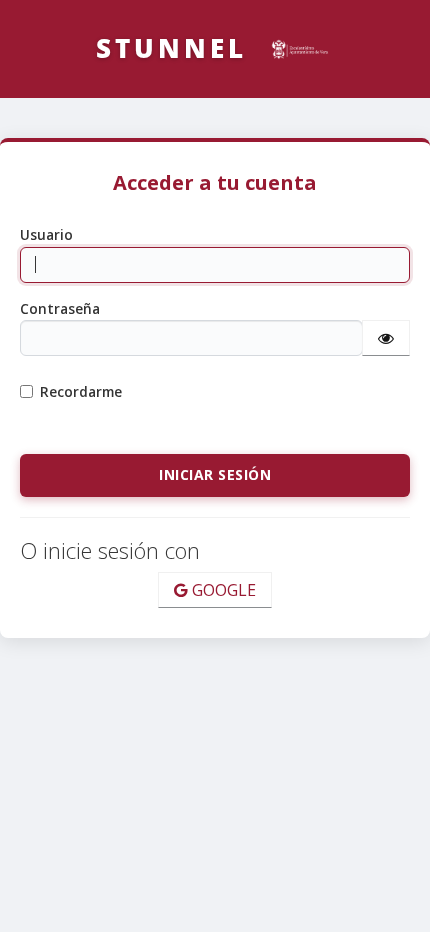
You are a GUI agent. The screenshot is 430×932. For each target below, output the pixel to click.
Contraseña (60, 308)
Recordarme (81, 391)
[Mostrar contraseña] (386, 338)
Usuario (46, 234)
